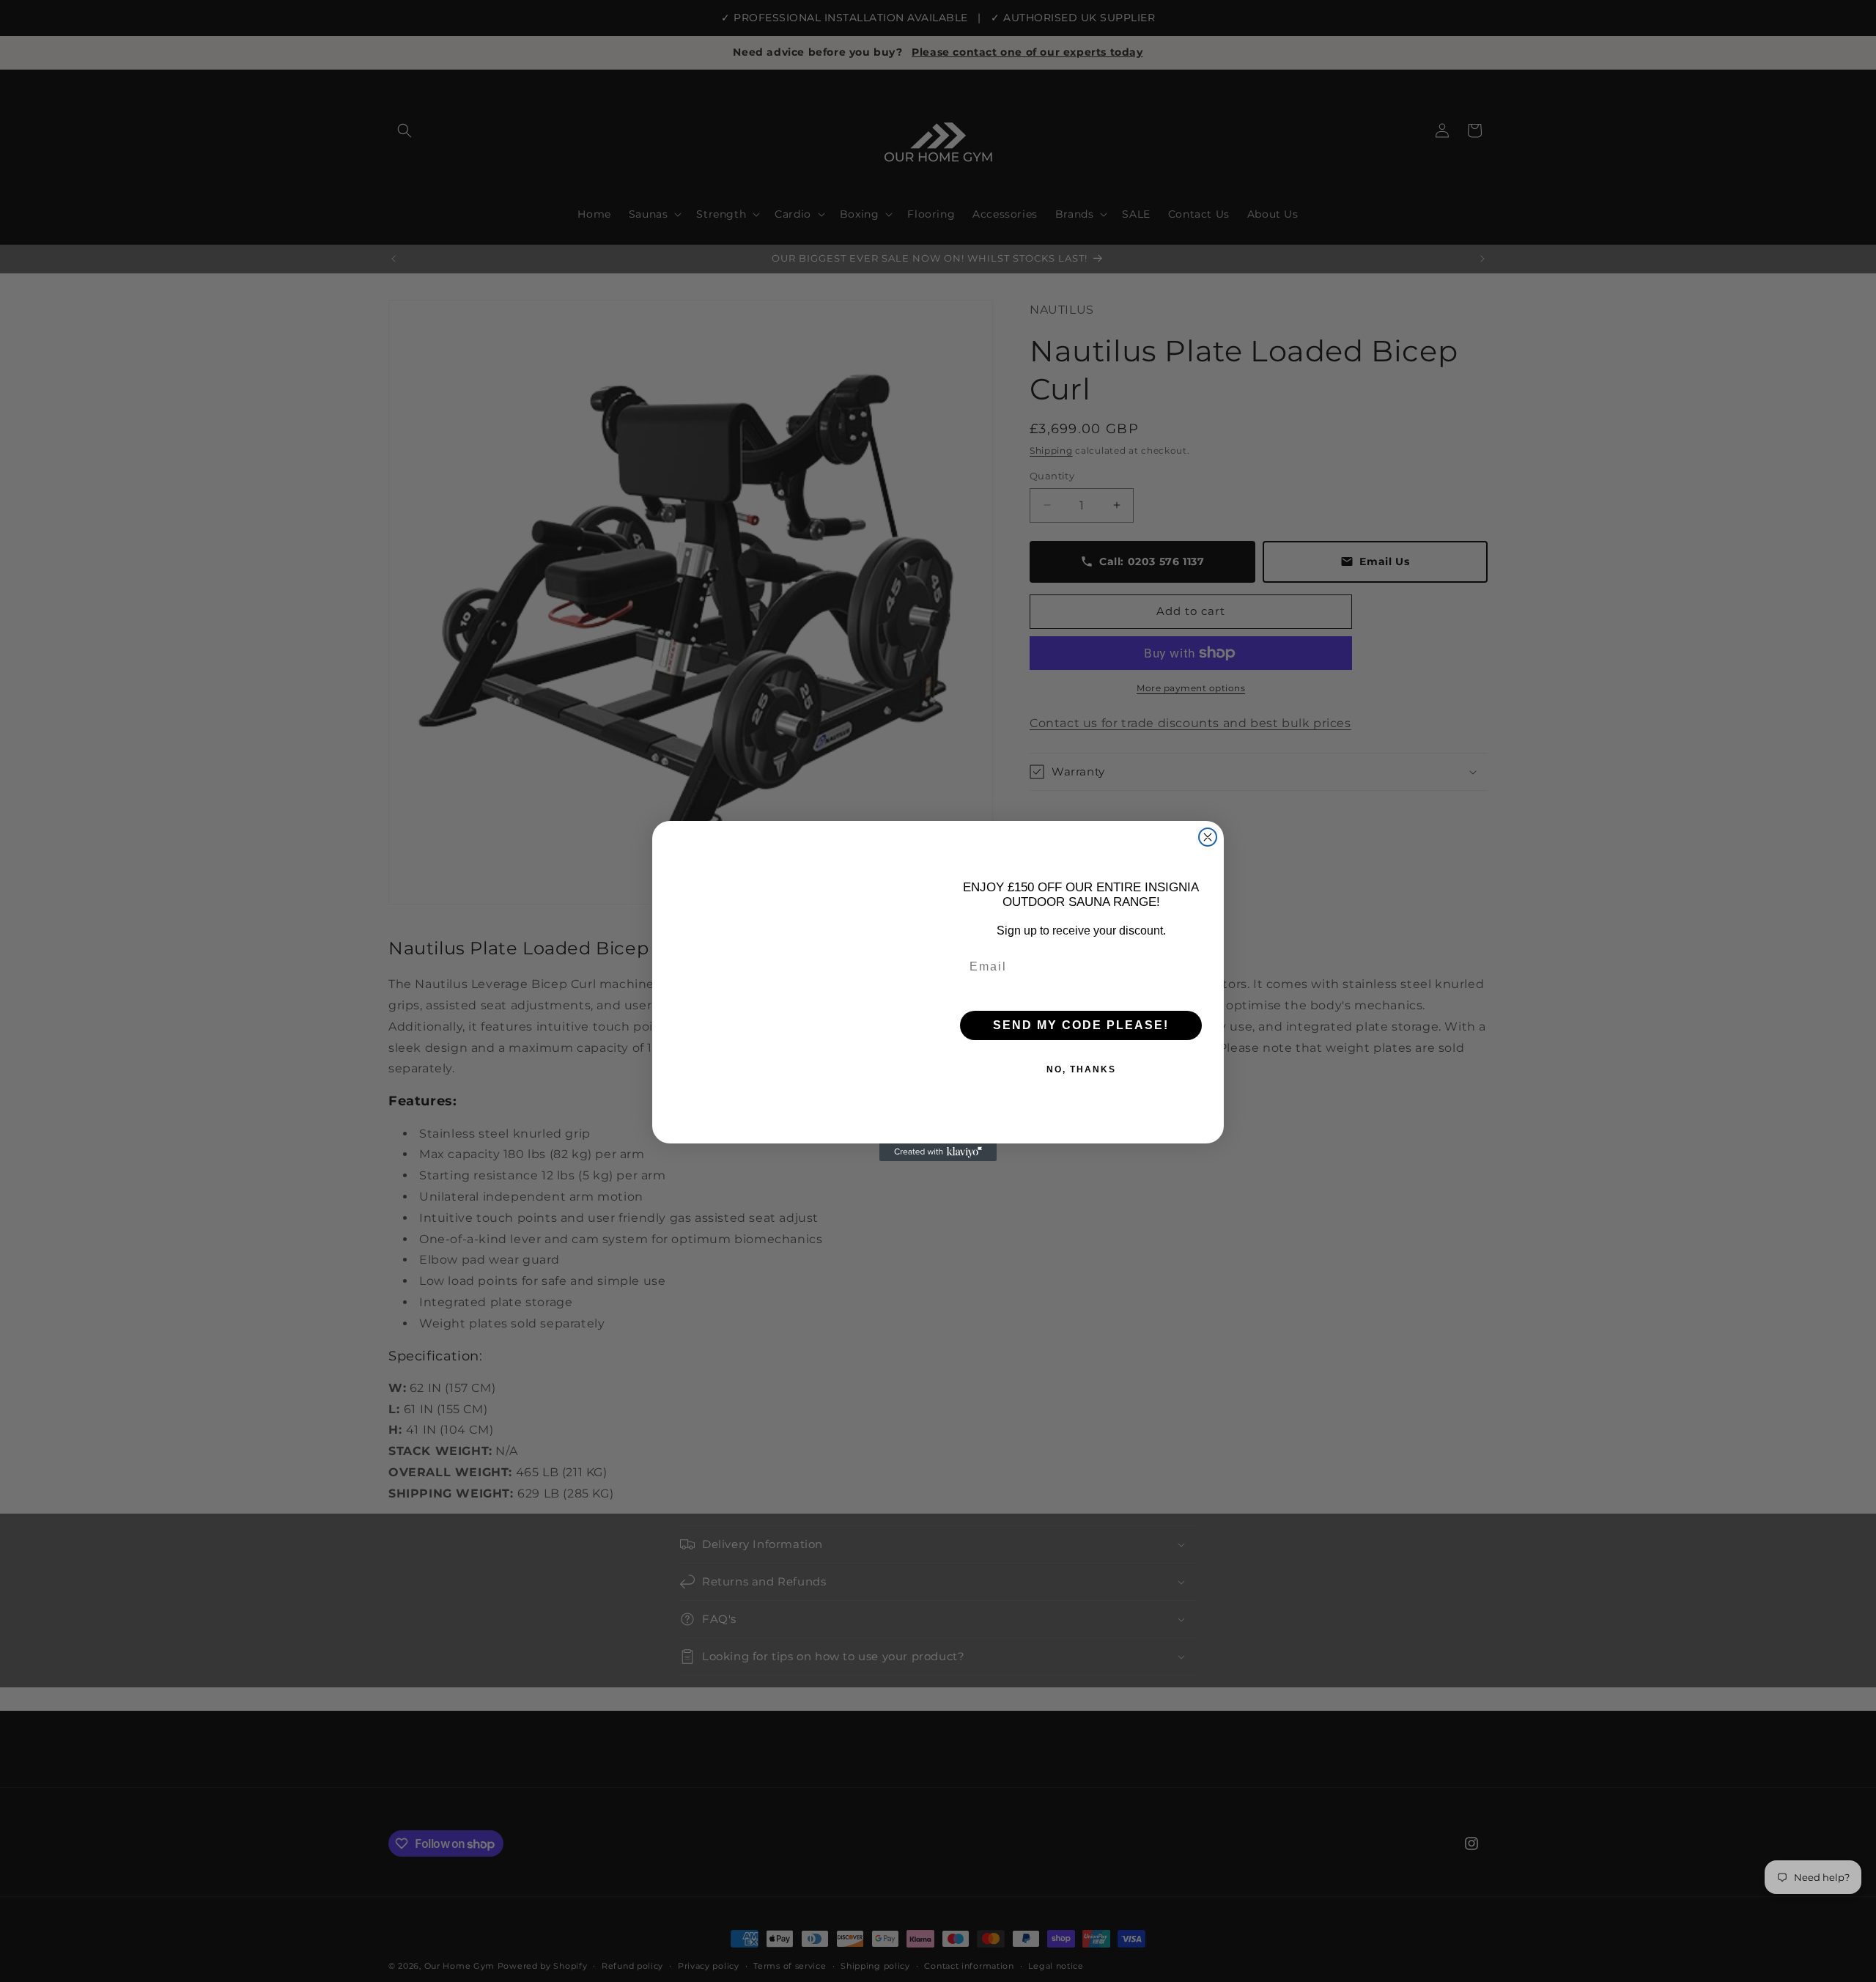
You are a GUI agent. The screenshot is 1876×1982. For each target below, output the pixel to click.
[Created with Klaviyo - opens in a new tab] (938, 1152)
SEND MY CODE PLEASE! (1081, 1025)
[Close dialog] (1208, 837)
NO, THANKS (1081, 1069)
